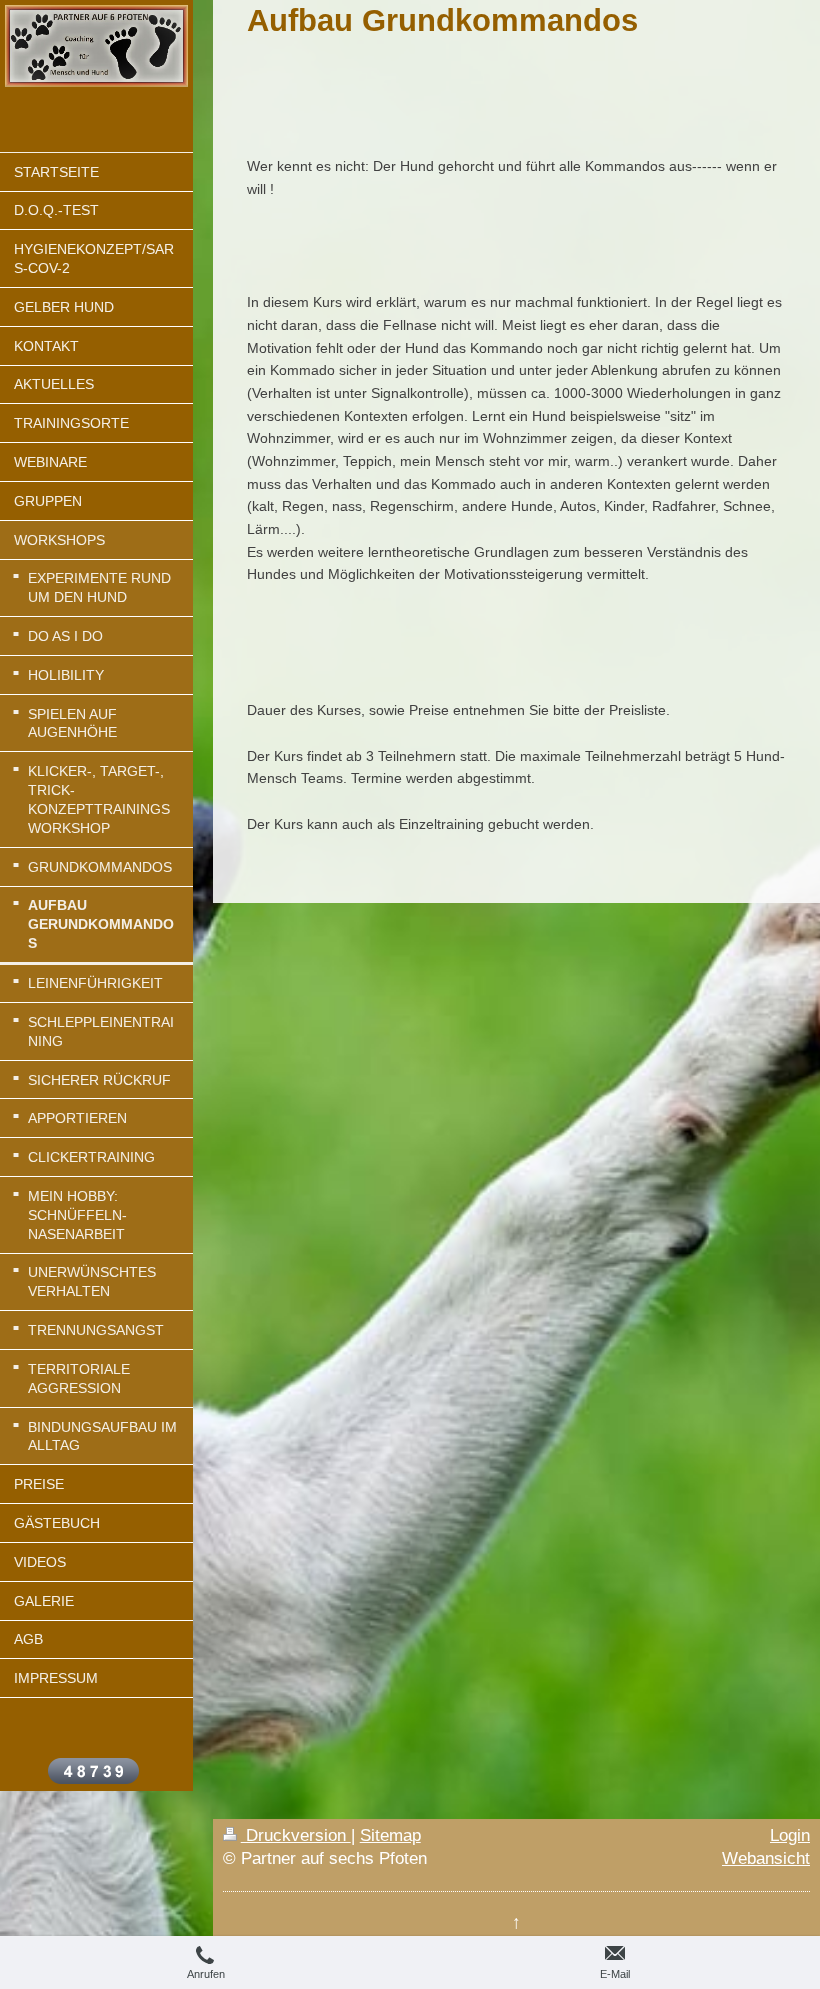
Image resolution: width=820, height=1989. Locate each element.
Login (790, 1835)
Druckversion (296, 1835)
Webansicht (766, 1858)
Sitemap (390, 1835)
